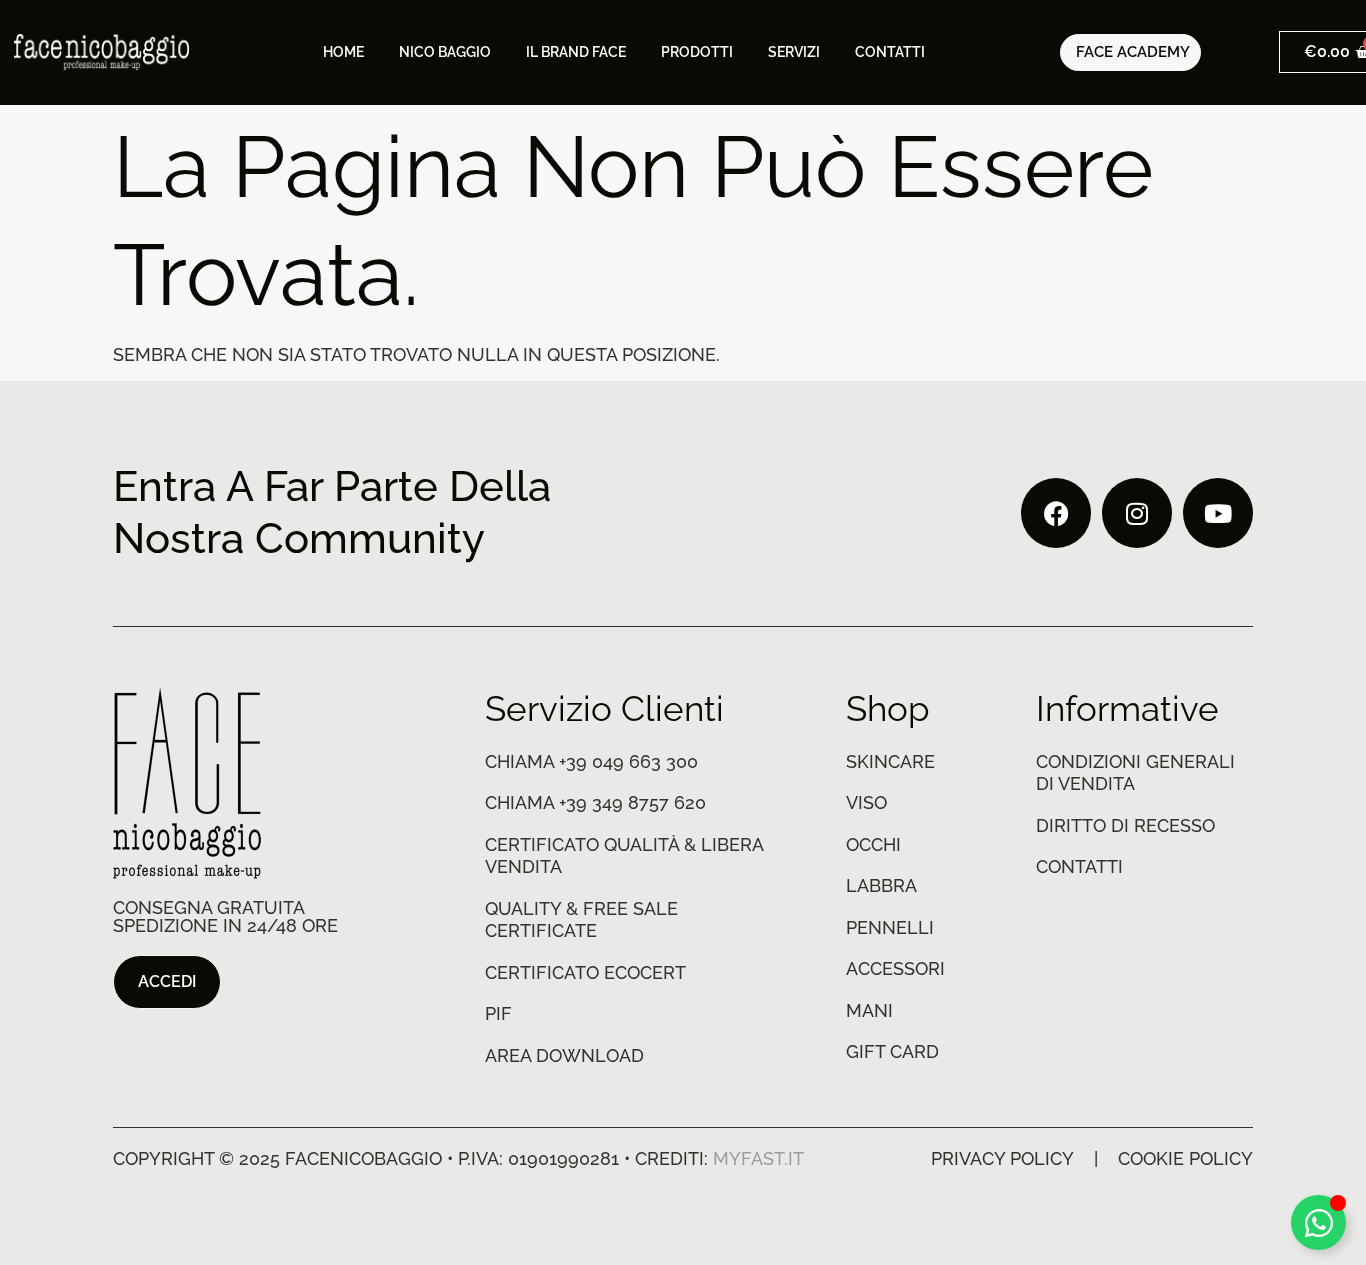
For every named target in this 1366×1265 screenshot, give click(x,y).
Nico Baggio (445, 52)
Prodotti (697, 52)
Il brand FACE (576, 52)
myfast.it (758, 1158)
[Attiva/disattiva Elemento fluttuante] (1318, 1222)
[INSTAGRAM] (1137, 513)
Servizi (794, 52)
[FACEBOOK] (1056, 513)
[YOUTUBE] (1218, 513)
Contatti (890, 52)
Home (343, 52)
